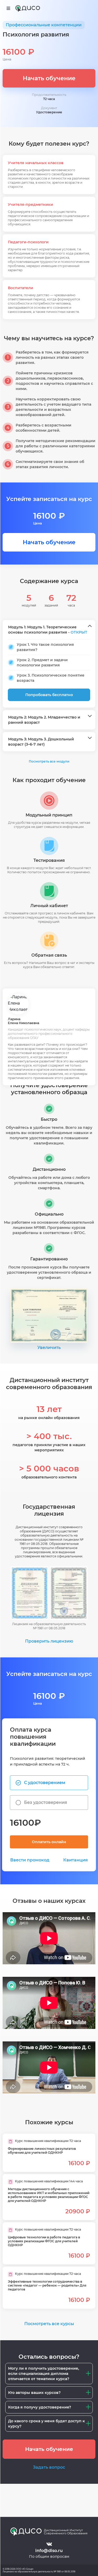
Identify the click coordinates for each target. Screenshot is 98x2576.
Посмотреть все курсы (49, 2324)
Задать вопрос (49, 2467)
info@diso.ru (49, 2551)
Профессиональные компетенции (44, 25)
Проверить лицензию (49, 1641)
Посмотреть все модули (49, 761)
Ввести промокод (30, 1860)
